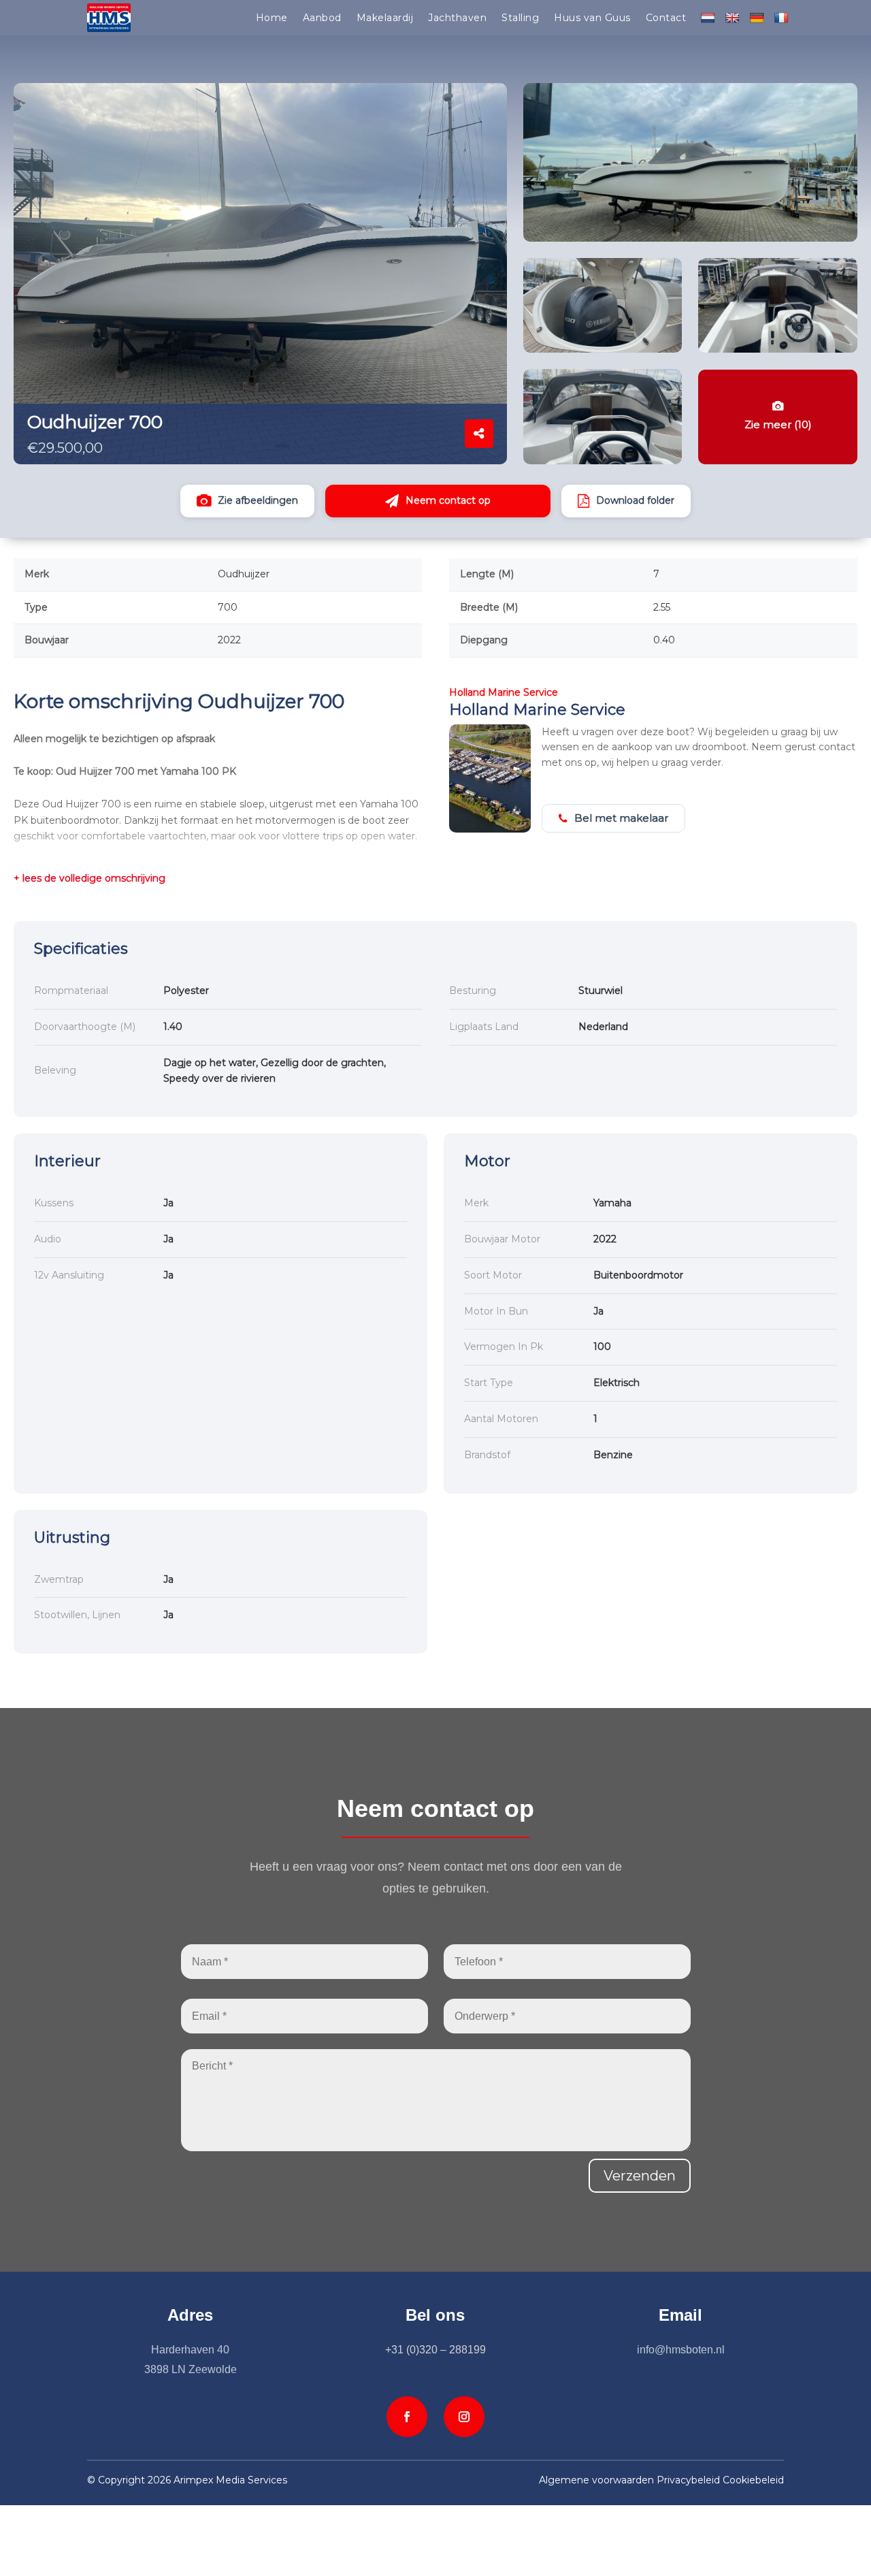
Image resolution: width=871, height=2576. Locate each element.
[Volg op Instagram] (464, 2417)
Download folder (635, 500)
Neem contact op (448, 500)
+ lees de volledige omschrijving (89, 878)
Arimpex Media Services (230, 2480)
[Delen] (479, 434)
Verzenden (640, 2176)
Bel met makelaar (621, 818)
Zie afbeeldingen (258, 500)
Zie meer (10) (778, 424)
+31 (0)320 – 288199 (435, 2350)
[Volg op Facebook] (407, 2417)
